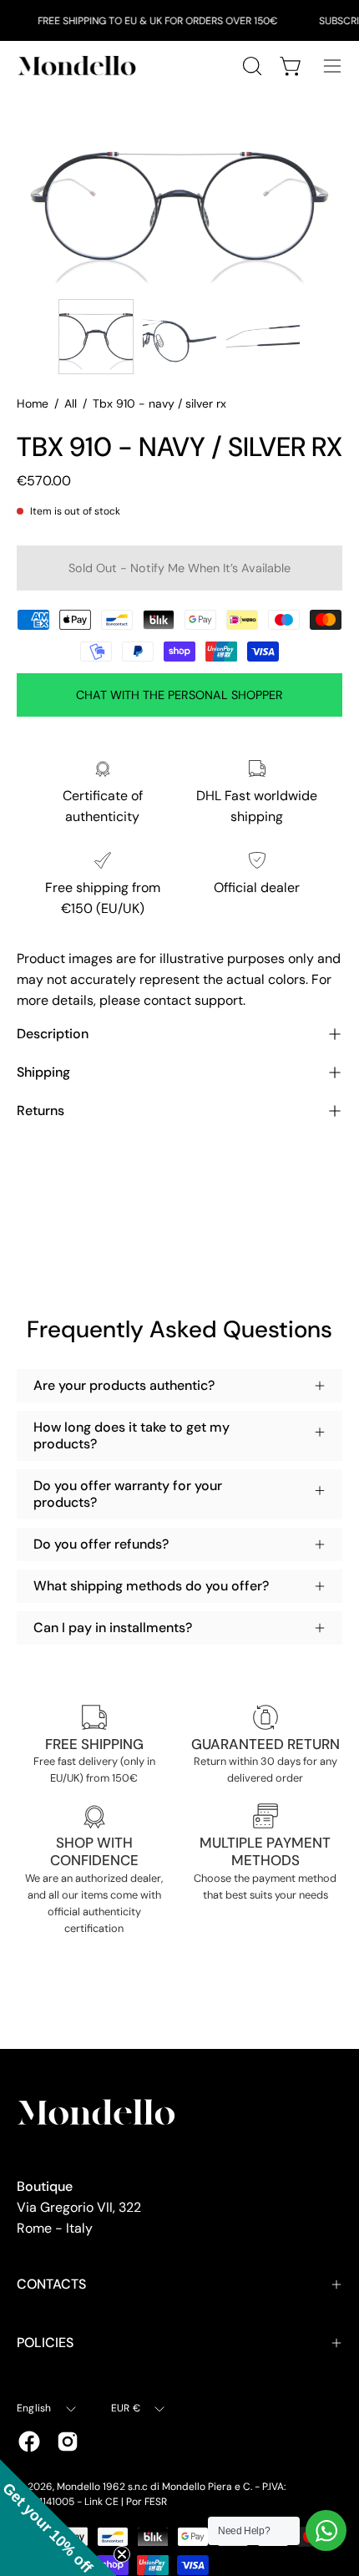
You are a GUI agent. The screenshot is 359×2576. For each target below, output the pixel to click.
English (34, 2408)
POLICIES (45, 2343)
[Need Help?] (326, 2530)
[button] (58, 2518)
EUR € (126, 2408)
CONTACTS (51, 2284)
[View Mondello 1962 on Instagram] (68, 2442)
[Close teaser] (122, 2554)
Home (33, 403)
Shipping (43, 1072)
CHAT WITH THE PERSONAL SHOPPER (179, 695)
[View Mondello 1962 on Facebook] (29, 2442)
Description (53, 1034)
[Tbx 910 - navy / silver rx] (96, 337)
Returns (40, 1111)
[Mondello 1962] (79, 66)
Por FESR (147, 2502)
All (71, 403)
